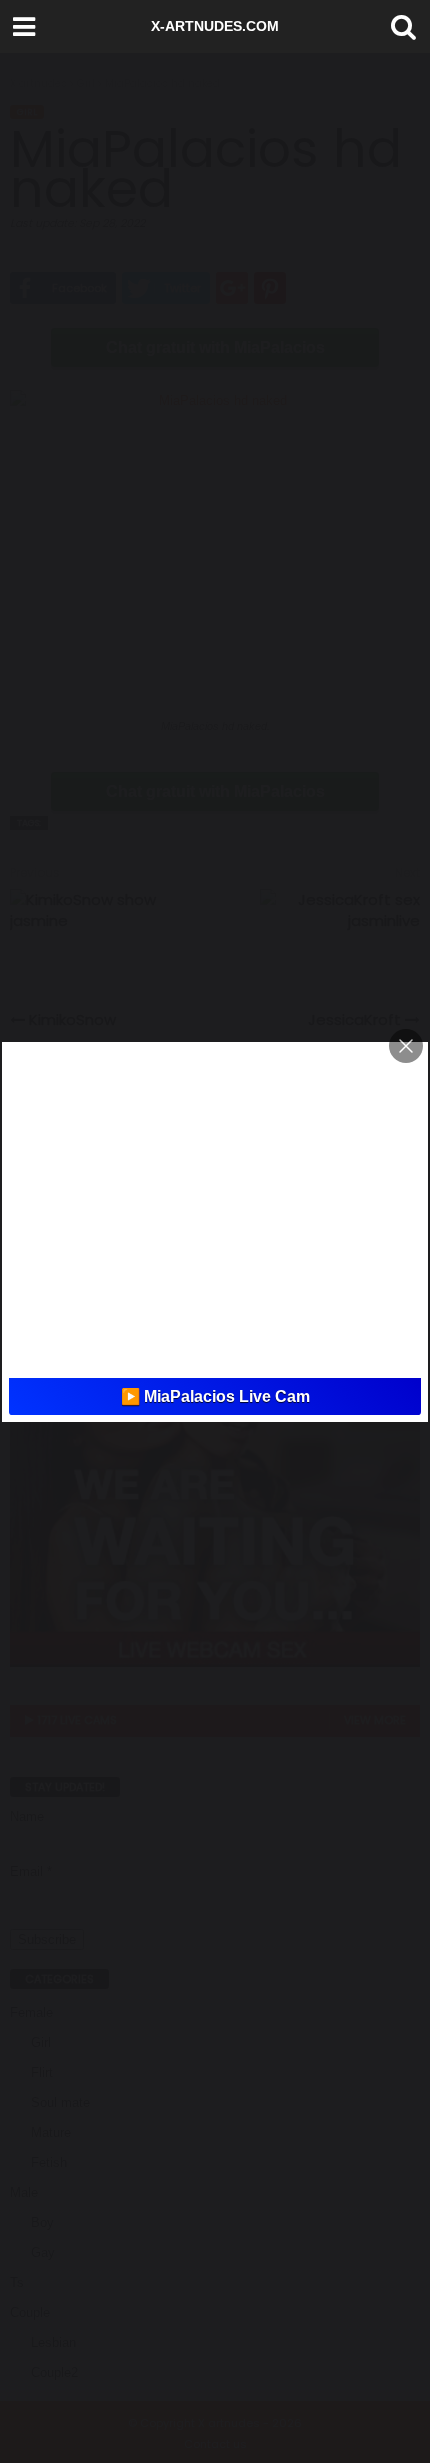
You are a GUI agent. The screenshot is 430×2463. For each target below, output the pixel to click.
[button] (399, 27)
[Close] (406, 1046)
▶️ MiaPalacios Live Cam (215, 1396)
